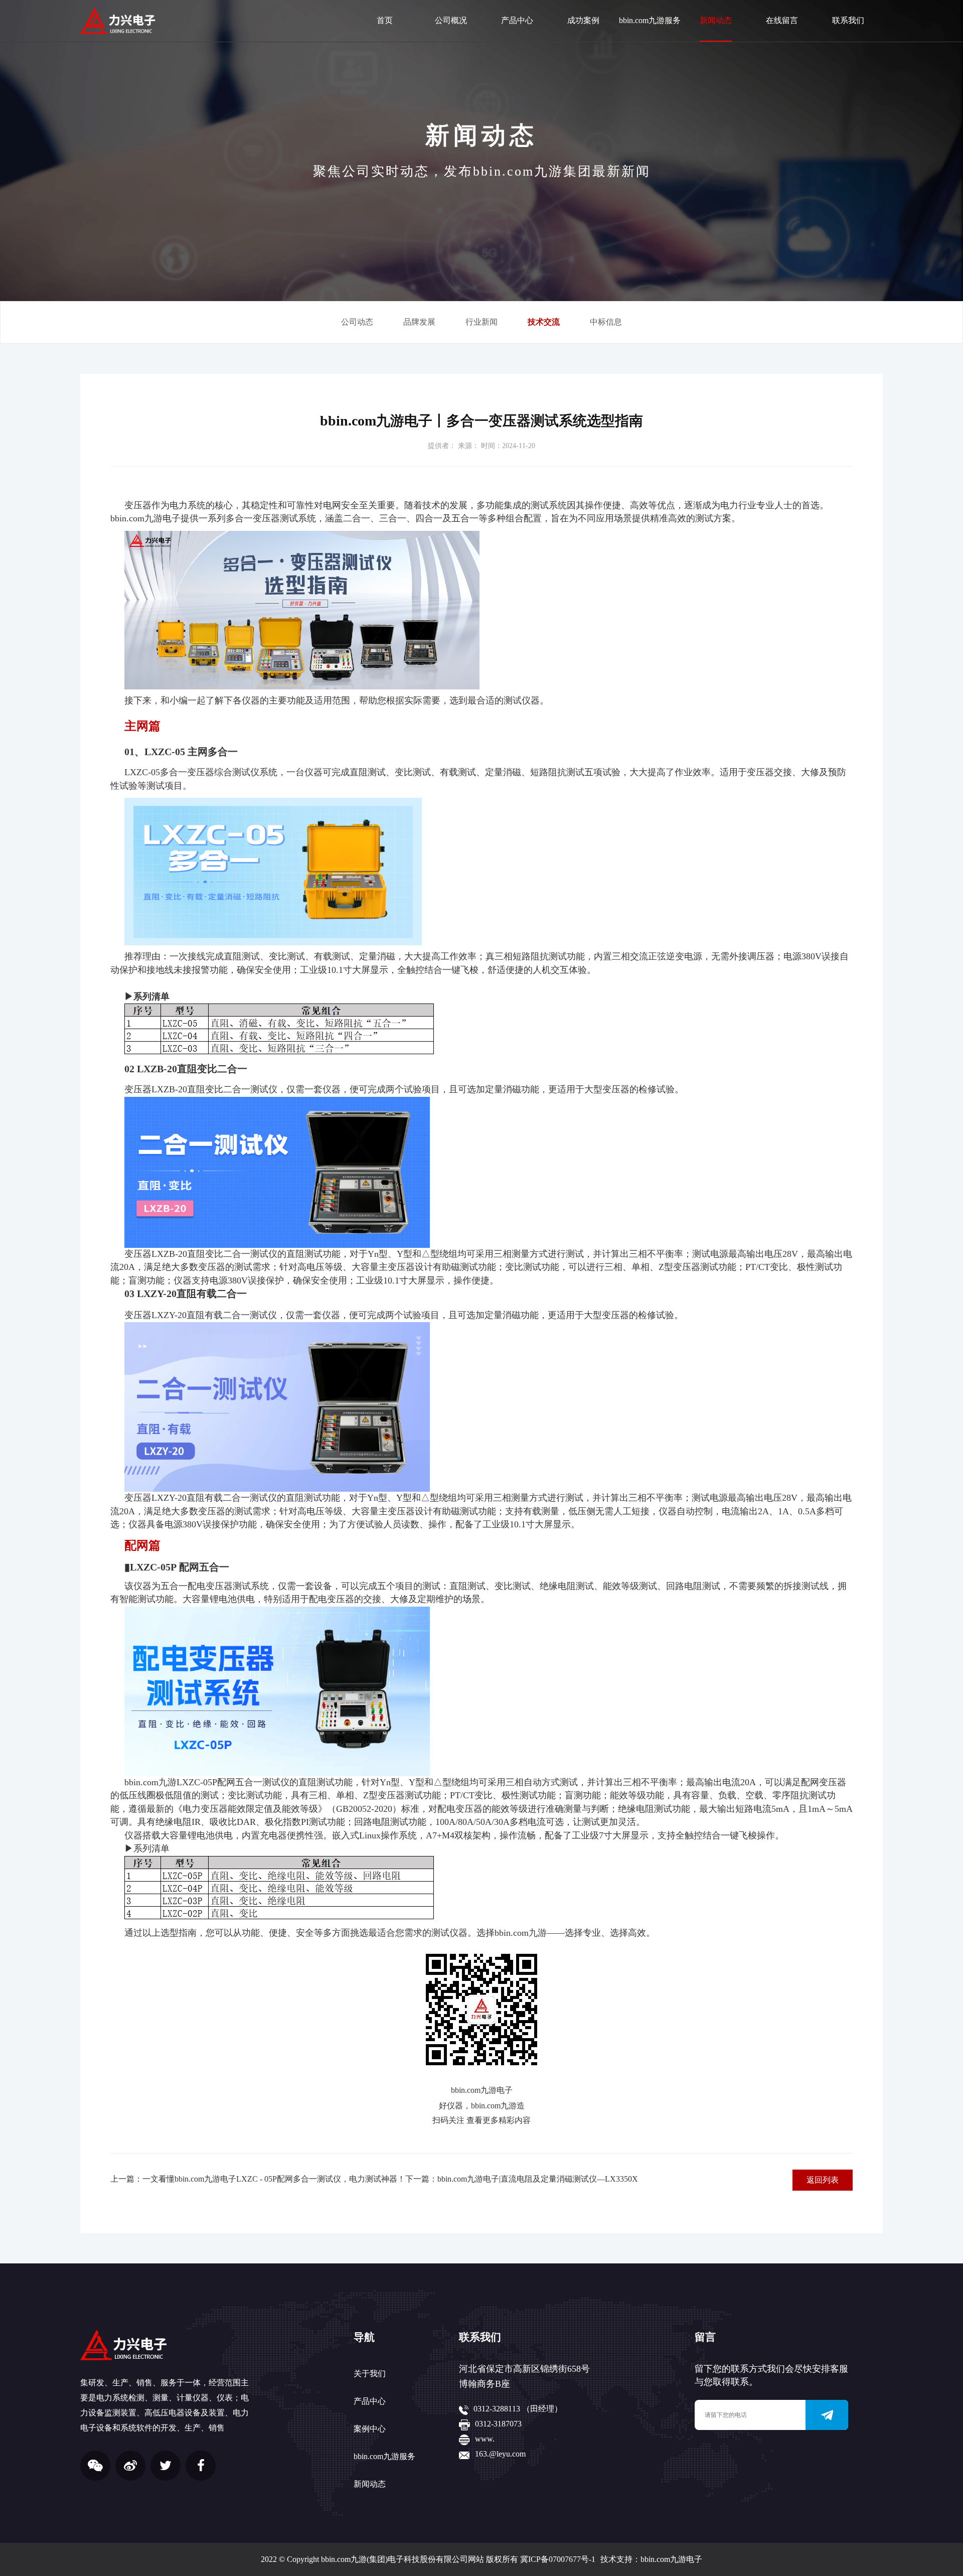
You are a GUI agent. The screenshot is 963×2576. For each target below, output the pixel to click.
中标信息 (606, 322)
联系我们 (848, 20)
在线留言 (782, 20)
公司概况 (451, 20)
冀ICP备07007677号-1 (558, 2559)
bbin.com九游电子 (671, 2559)
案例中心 (370, 2429)
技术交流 (544, 322)
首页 (385, 20)
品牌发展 (419, 322)
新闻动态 (716, 20)
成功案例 (583, 20)
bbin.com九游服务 (650, 20)
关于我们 (370, 2374)
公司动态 (357, 322)
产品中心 (517, 20)
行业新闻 (481, 322)
